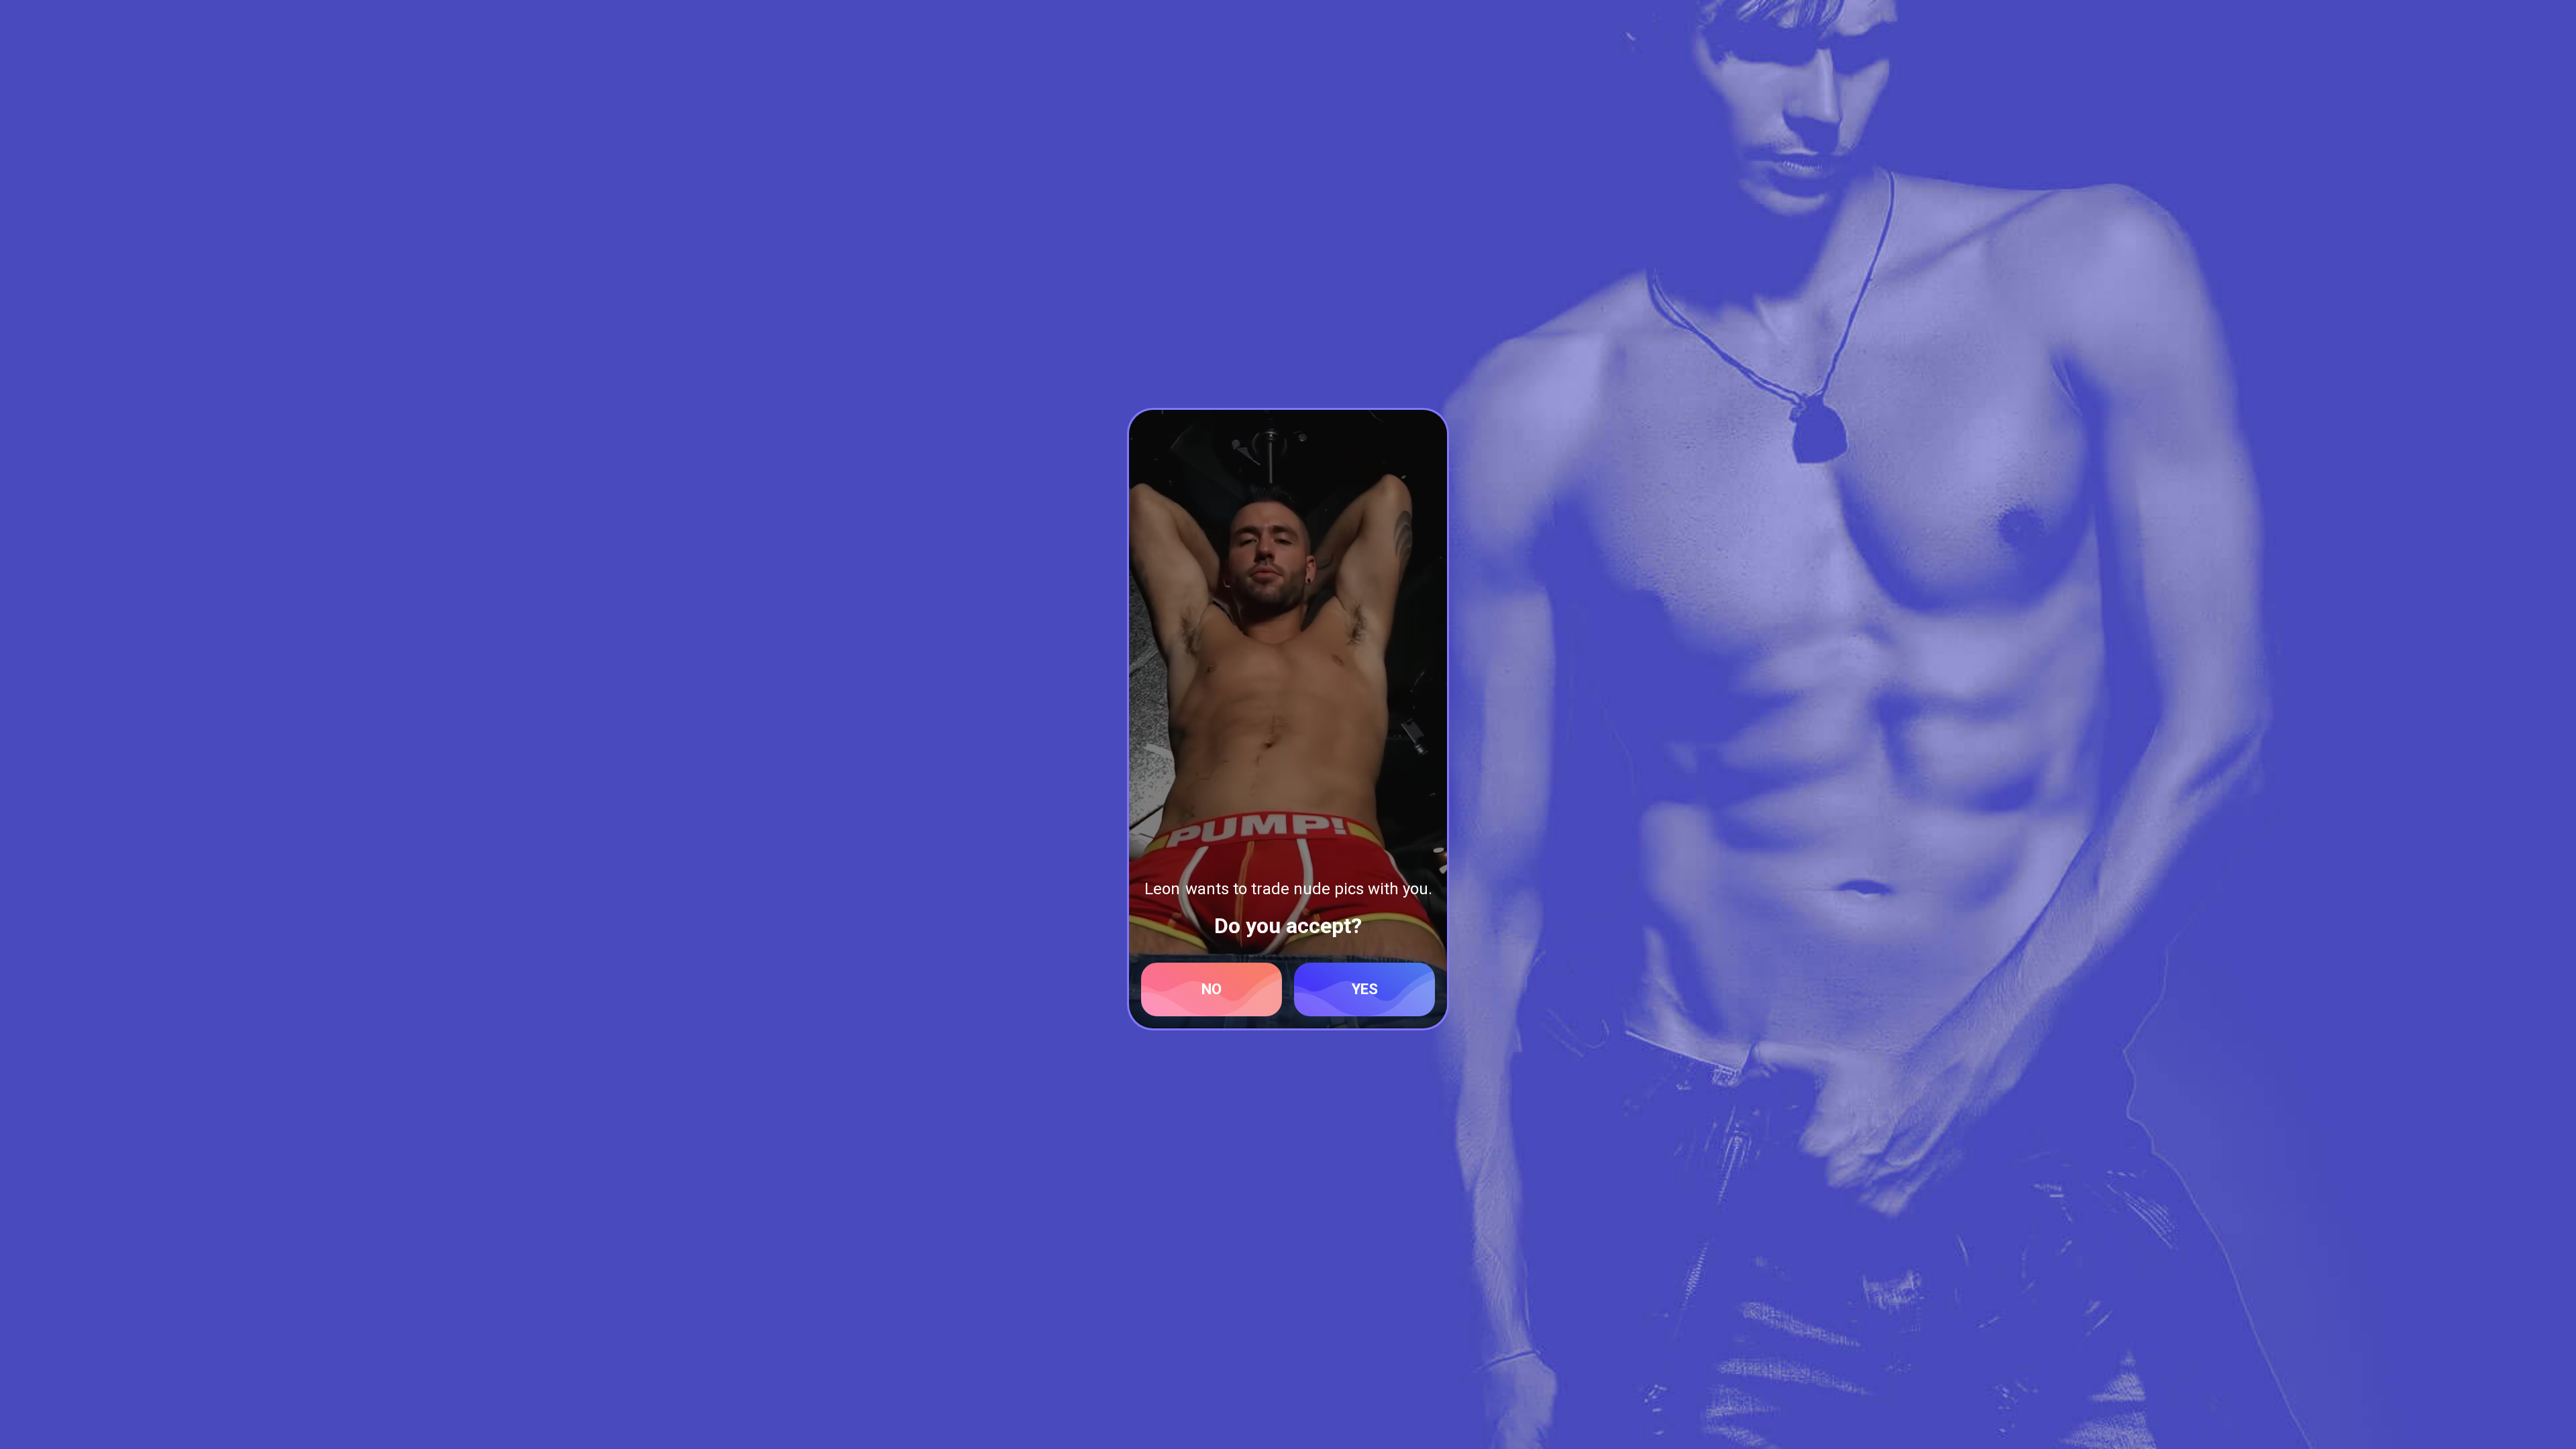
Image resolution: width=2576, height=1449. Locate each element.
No (1212, 989)
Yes (1365, 989)
